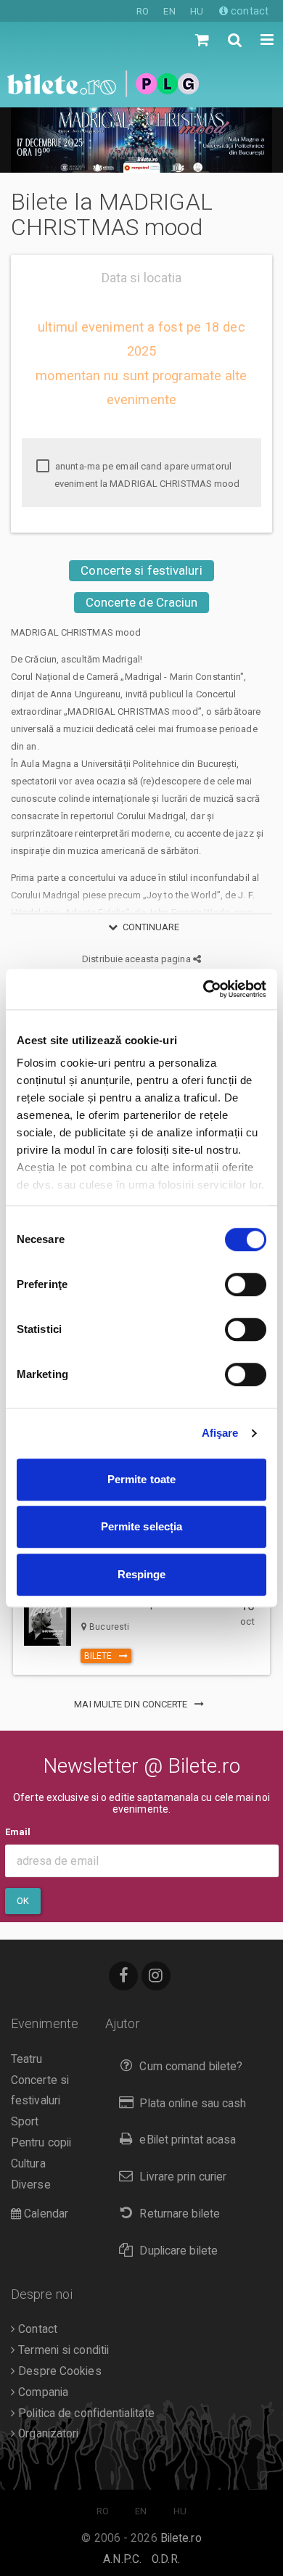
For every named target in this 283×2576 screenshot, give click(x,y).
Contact (36, 2329)
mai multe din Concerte (132, 1704)
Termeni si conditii (62, 2350)
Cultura (28, 2164)
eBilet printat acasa (188, 2140)
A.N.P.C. (122, 2559)
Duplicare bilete (179, 2251)
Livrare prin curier (183, 2177)
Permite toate (141, 1479)
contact (248, 11)
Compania (42, 2392)
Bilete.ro (181, 2538)
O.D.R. (166, 2559)
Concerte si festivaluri (141, 570)
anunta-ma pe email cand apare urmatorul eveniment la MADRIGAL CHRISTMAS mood (147, 475)
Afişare (220, 1433)
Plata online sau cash (193, 2104)
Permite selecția (142, 1526)
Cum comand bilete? (191, 2067)
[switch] (246, 1284)
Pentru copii (41, 2143)
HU (197, 11)
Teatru (27, 2059)
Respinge (142, 1574)
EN (169, 11)
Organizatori (47, 2434)
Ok (23, 1901)
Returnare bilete (180, 2214)
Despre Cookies (58, 2371)
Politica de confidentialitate (85, 2413)
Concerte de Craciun (142, 602)
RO (143, 11)
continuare (151, 927)
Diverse (31, 2185)
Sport (25, 2122)
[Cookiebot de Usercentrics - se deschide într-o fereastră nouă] (204, 989)
